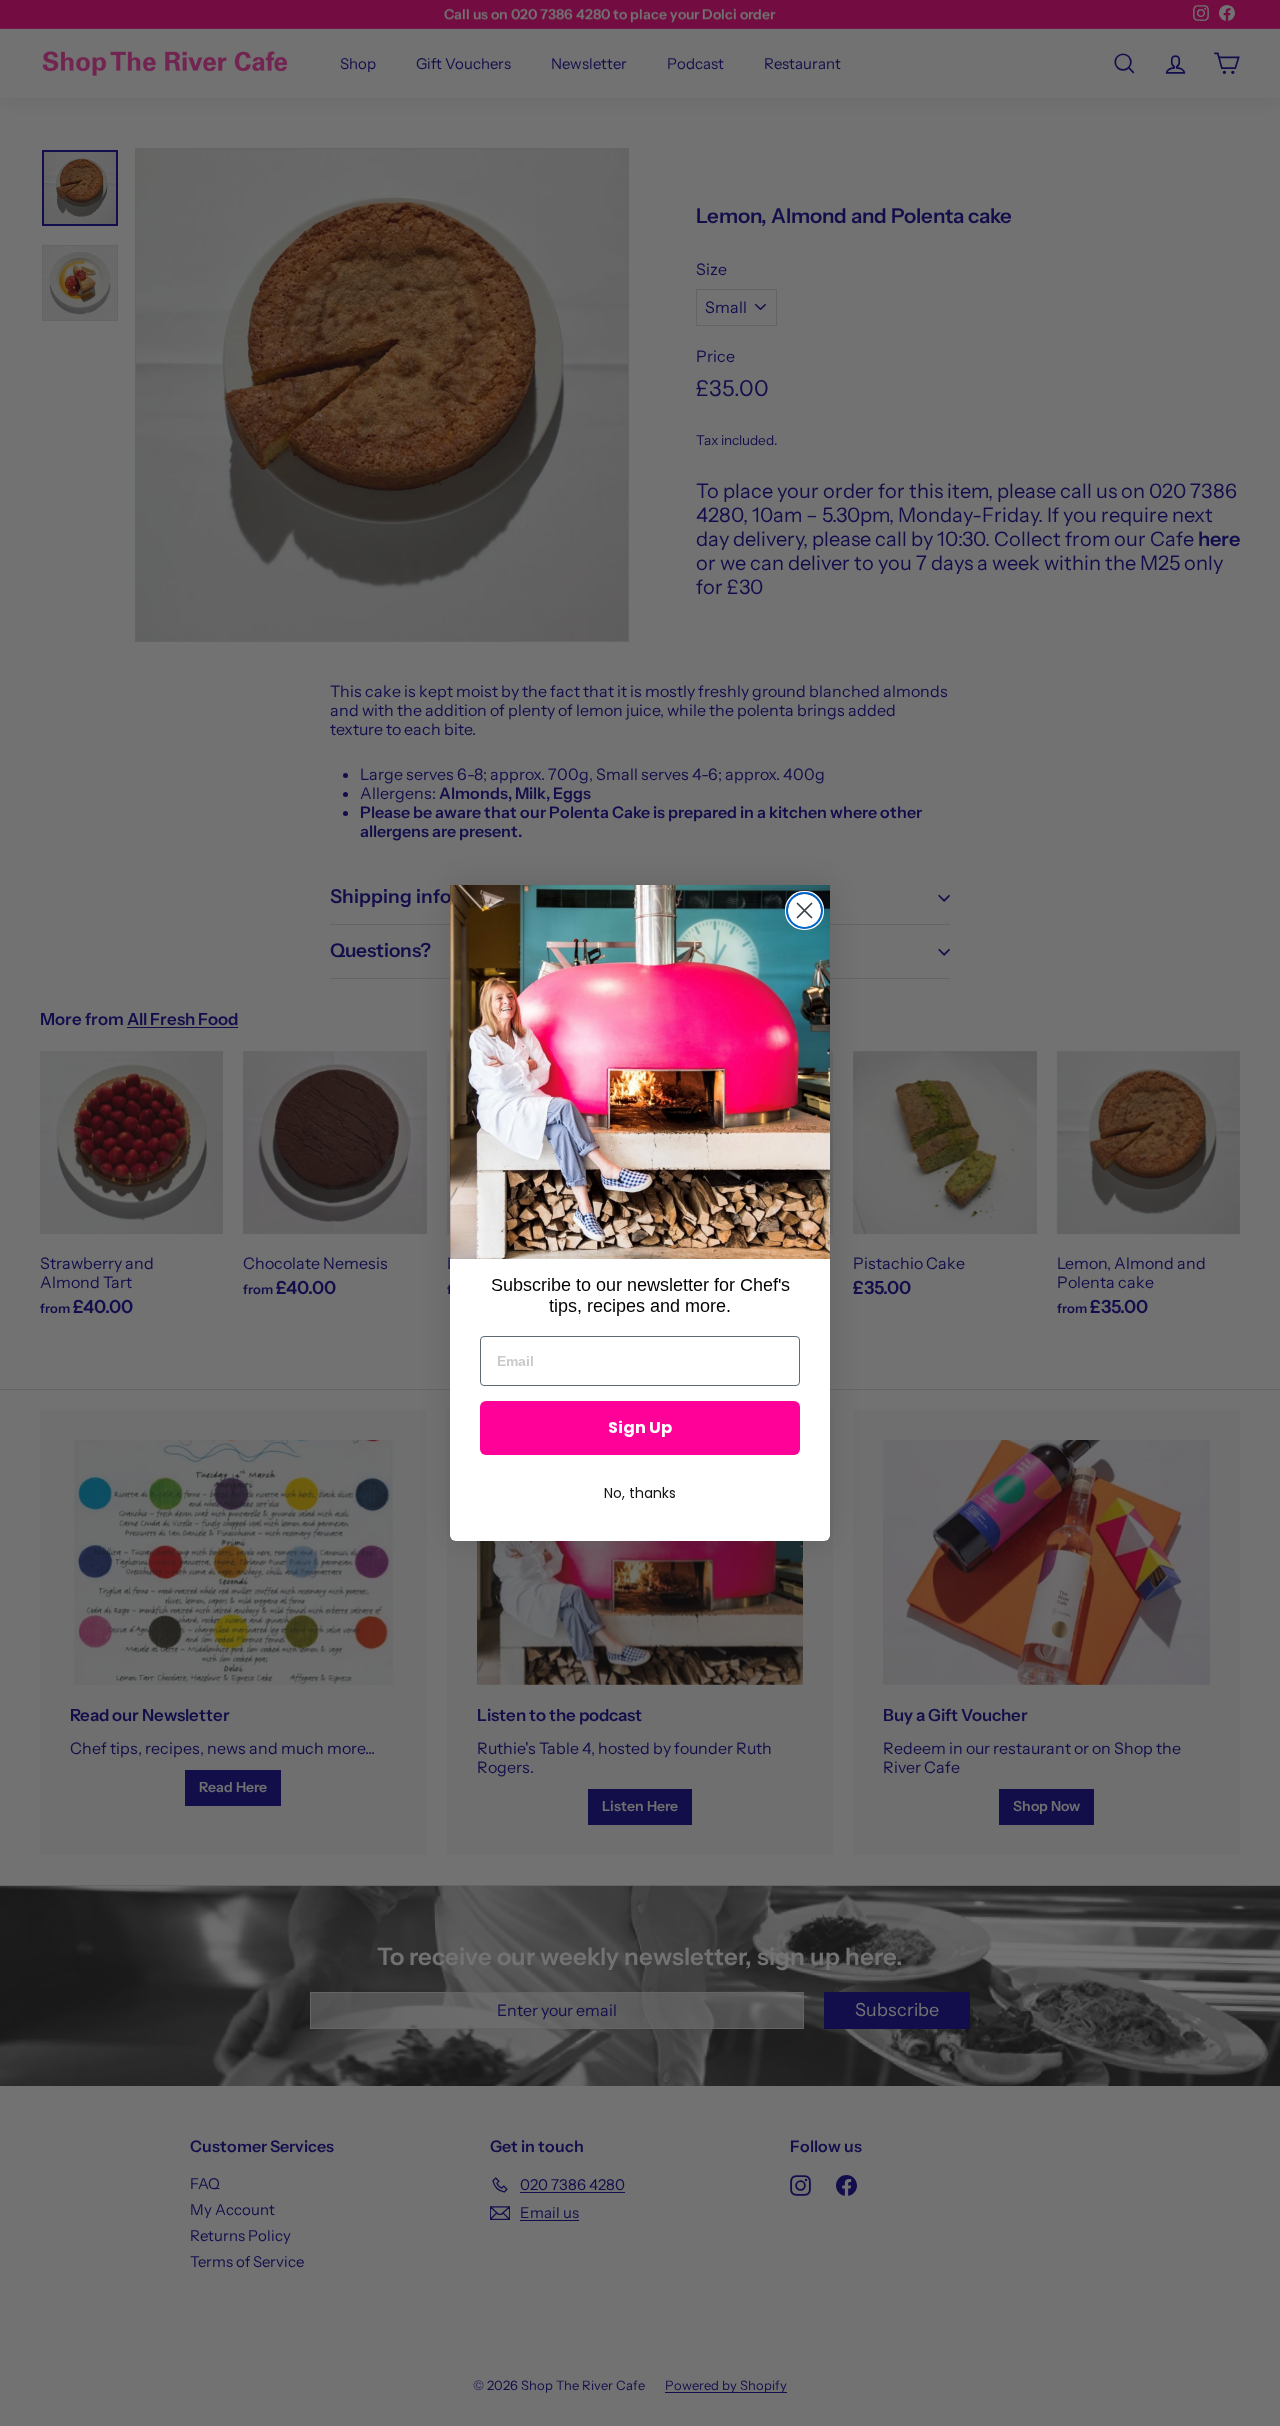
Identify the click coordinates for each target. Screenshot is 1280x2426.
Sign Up (640, 1427)
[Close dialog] (804, 910)
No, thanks (640, 1493)
